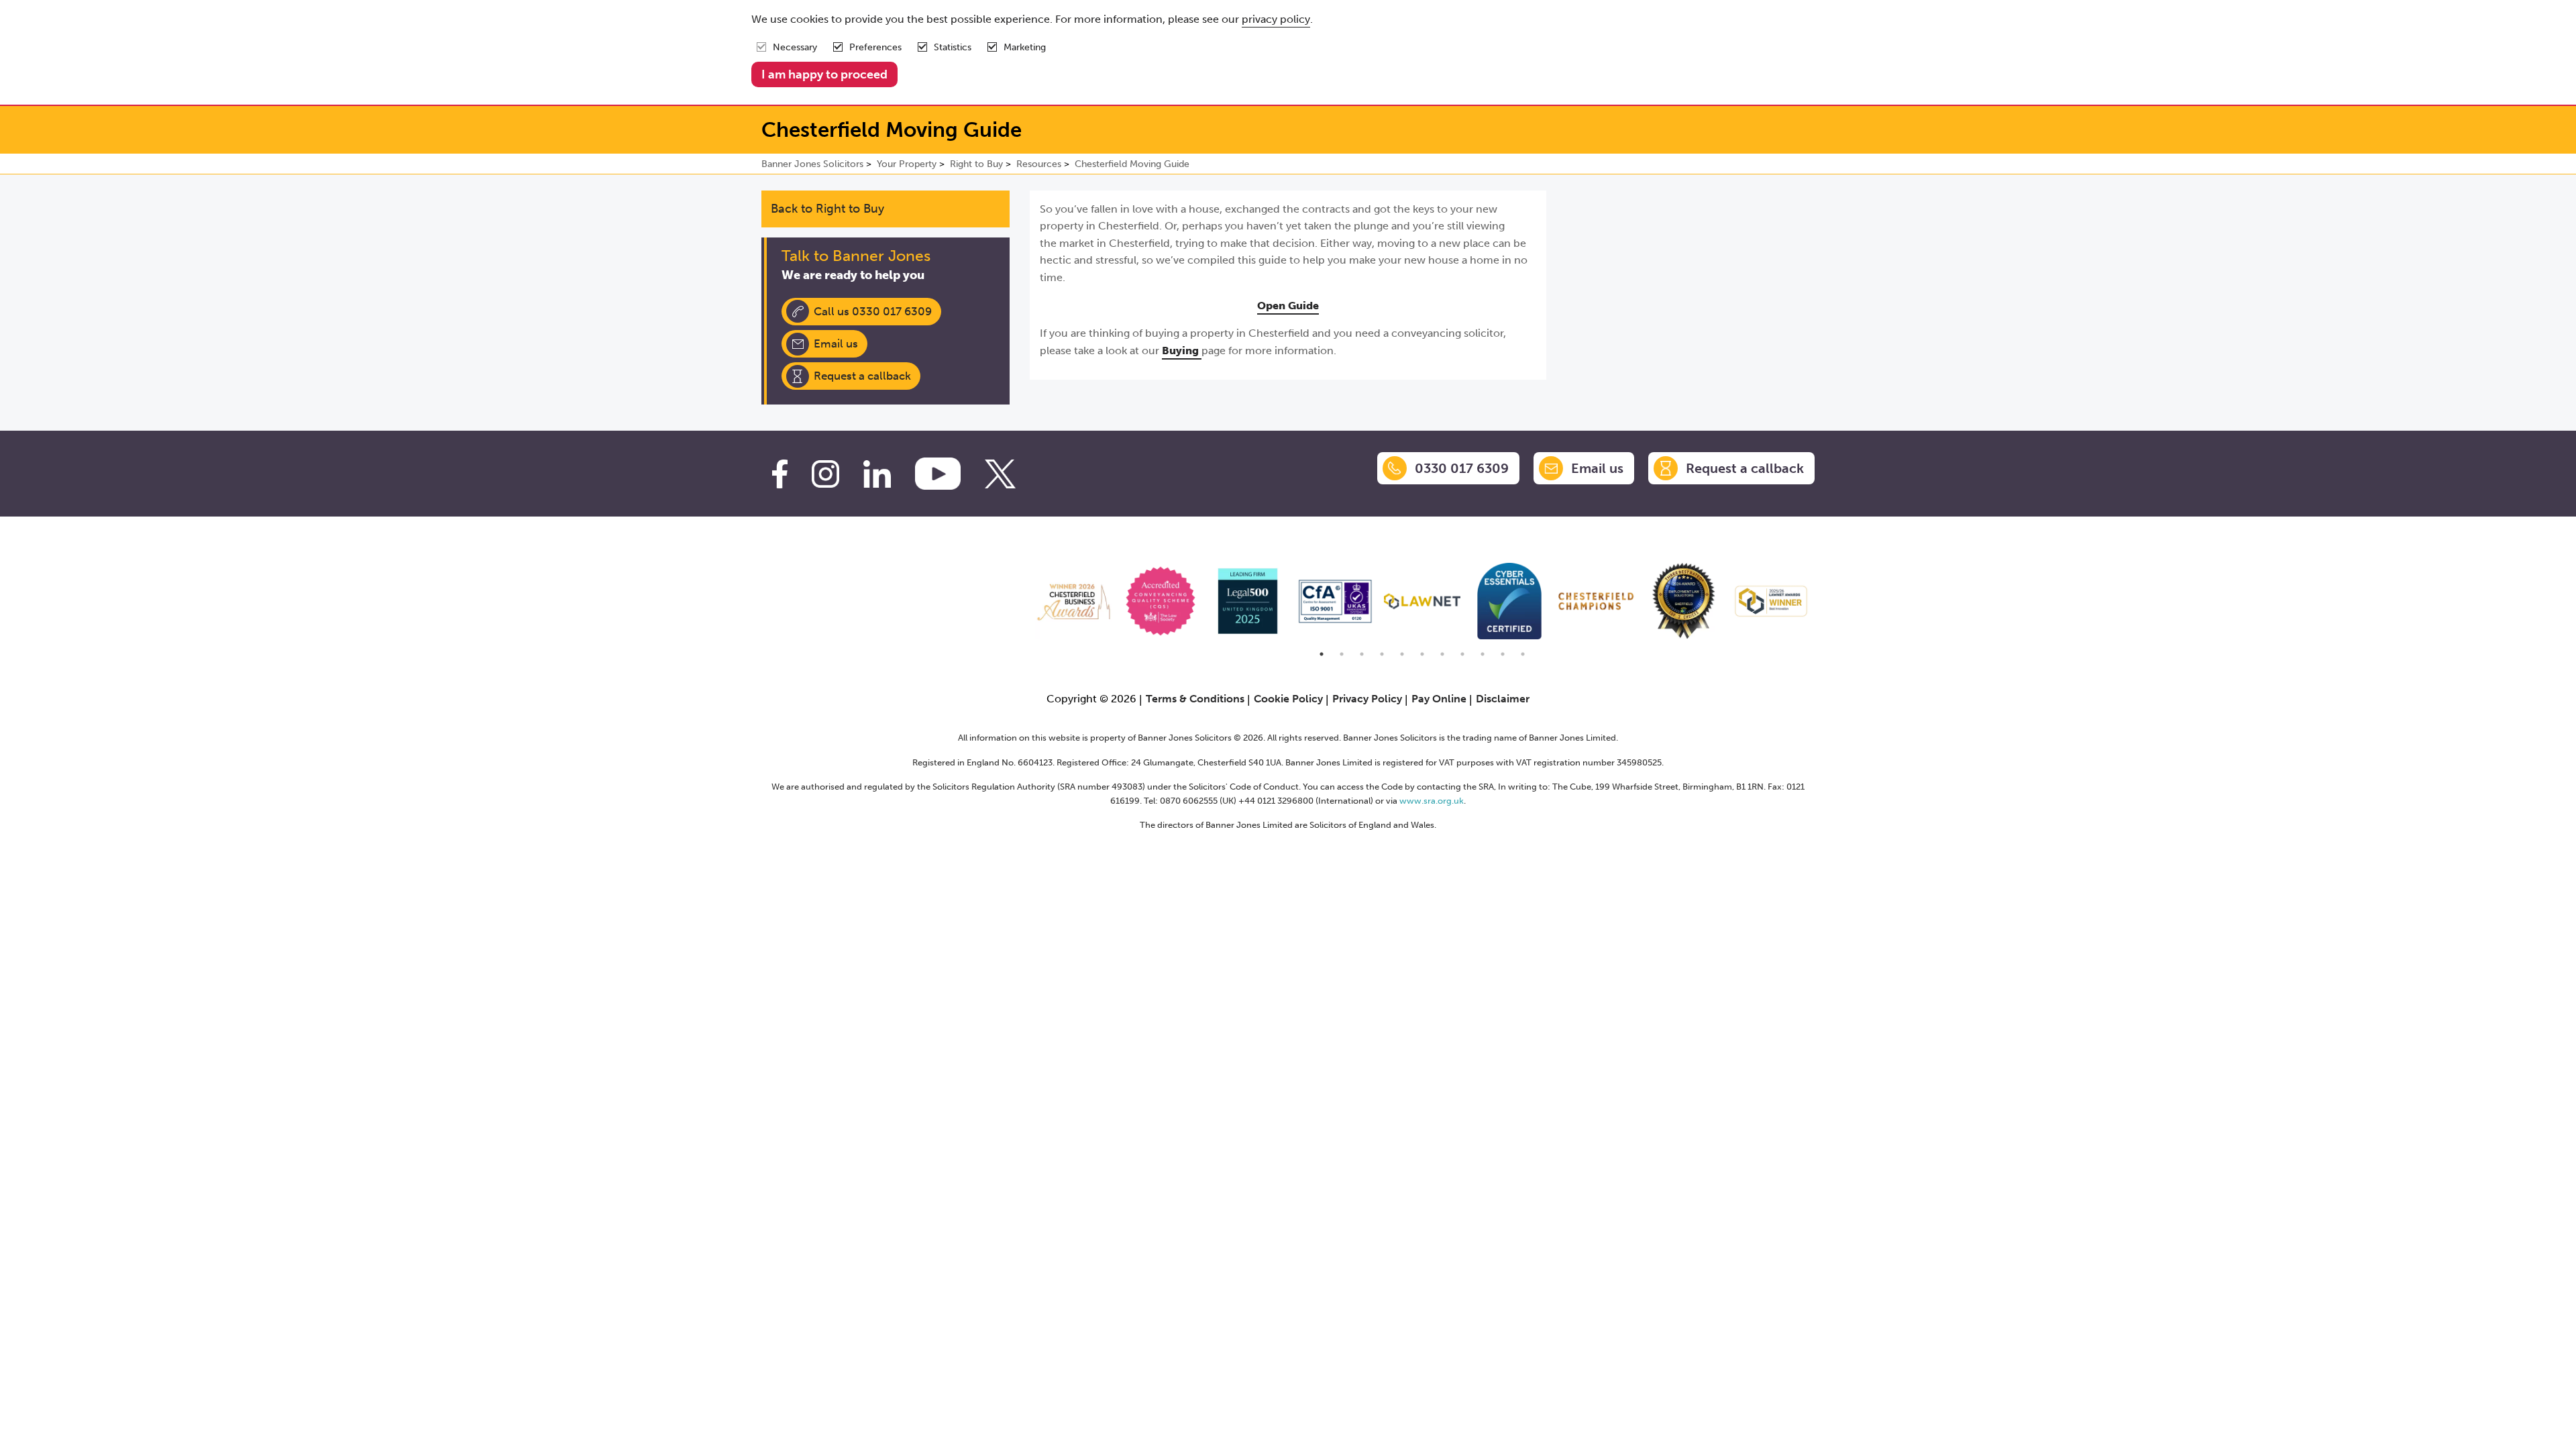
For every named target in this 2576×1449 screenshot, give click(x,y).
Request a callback (862, 376)
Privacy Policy (1367, 699)
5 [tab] (1402, 654)
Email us (836, 343)
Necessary (795, 47)
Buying (1182, 351)
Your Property (907, 164)
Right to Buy (976, 164)
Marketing (1025, 47)
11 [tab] (1523, 654)
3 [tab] (1362, 654)
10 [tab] (1503, 654)
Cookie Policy (1288, 699)
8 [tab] (1462, 654)
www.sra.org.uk (1432, 801)
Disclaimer (1503, 699)
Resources (1039, 164)
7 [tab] (1442, 654)
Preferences (875, 47)
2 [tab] (1342, 654)
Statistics (953, 47)
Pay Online (1439, 699)
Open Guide (1288, 306)
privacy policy (1276, 19)
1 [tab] (1322, 654)
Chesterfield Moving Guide (1132, 164)
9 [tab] (1483, 654)
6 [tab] (1422, 654)
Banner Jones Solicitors (812, 164)
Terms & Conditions (1195, 699)
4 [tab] (1382, 654)
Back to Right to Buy (827, 209)
